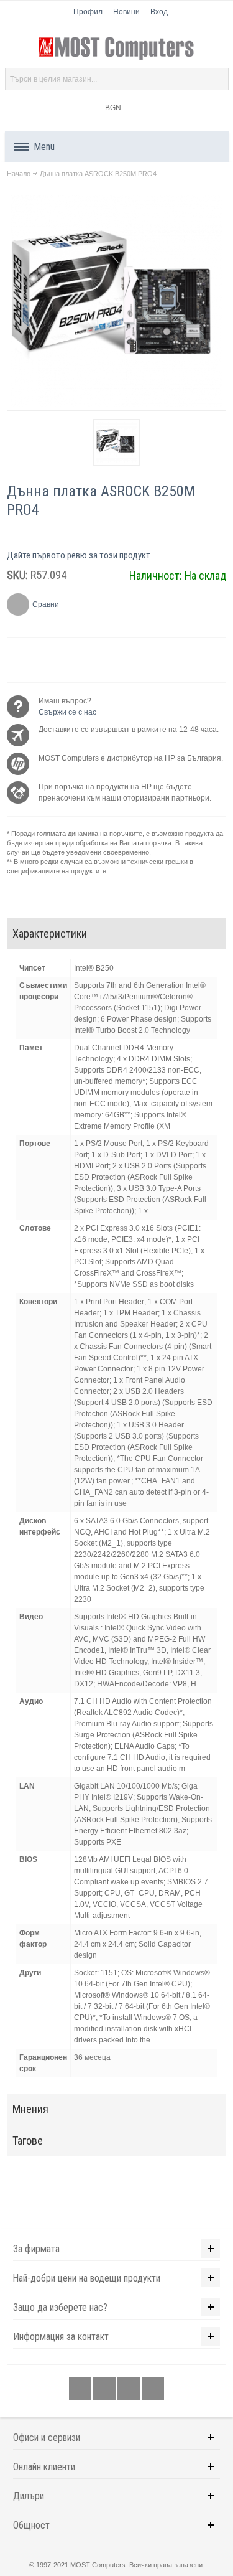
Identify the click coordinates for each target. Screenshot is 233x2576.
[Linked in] (130, 2389)
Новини (126, 12)
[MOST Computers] (117, 49)
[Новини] (153, 2389)
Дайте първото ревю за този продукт (79, 555)
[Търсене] (217, 79)
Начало (19, 174)
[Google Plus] (105, 2389)
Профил (88, 12)
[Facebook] (81, 2389)
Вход (159, 12)
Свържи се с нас (67, 712)
